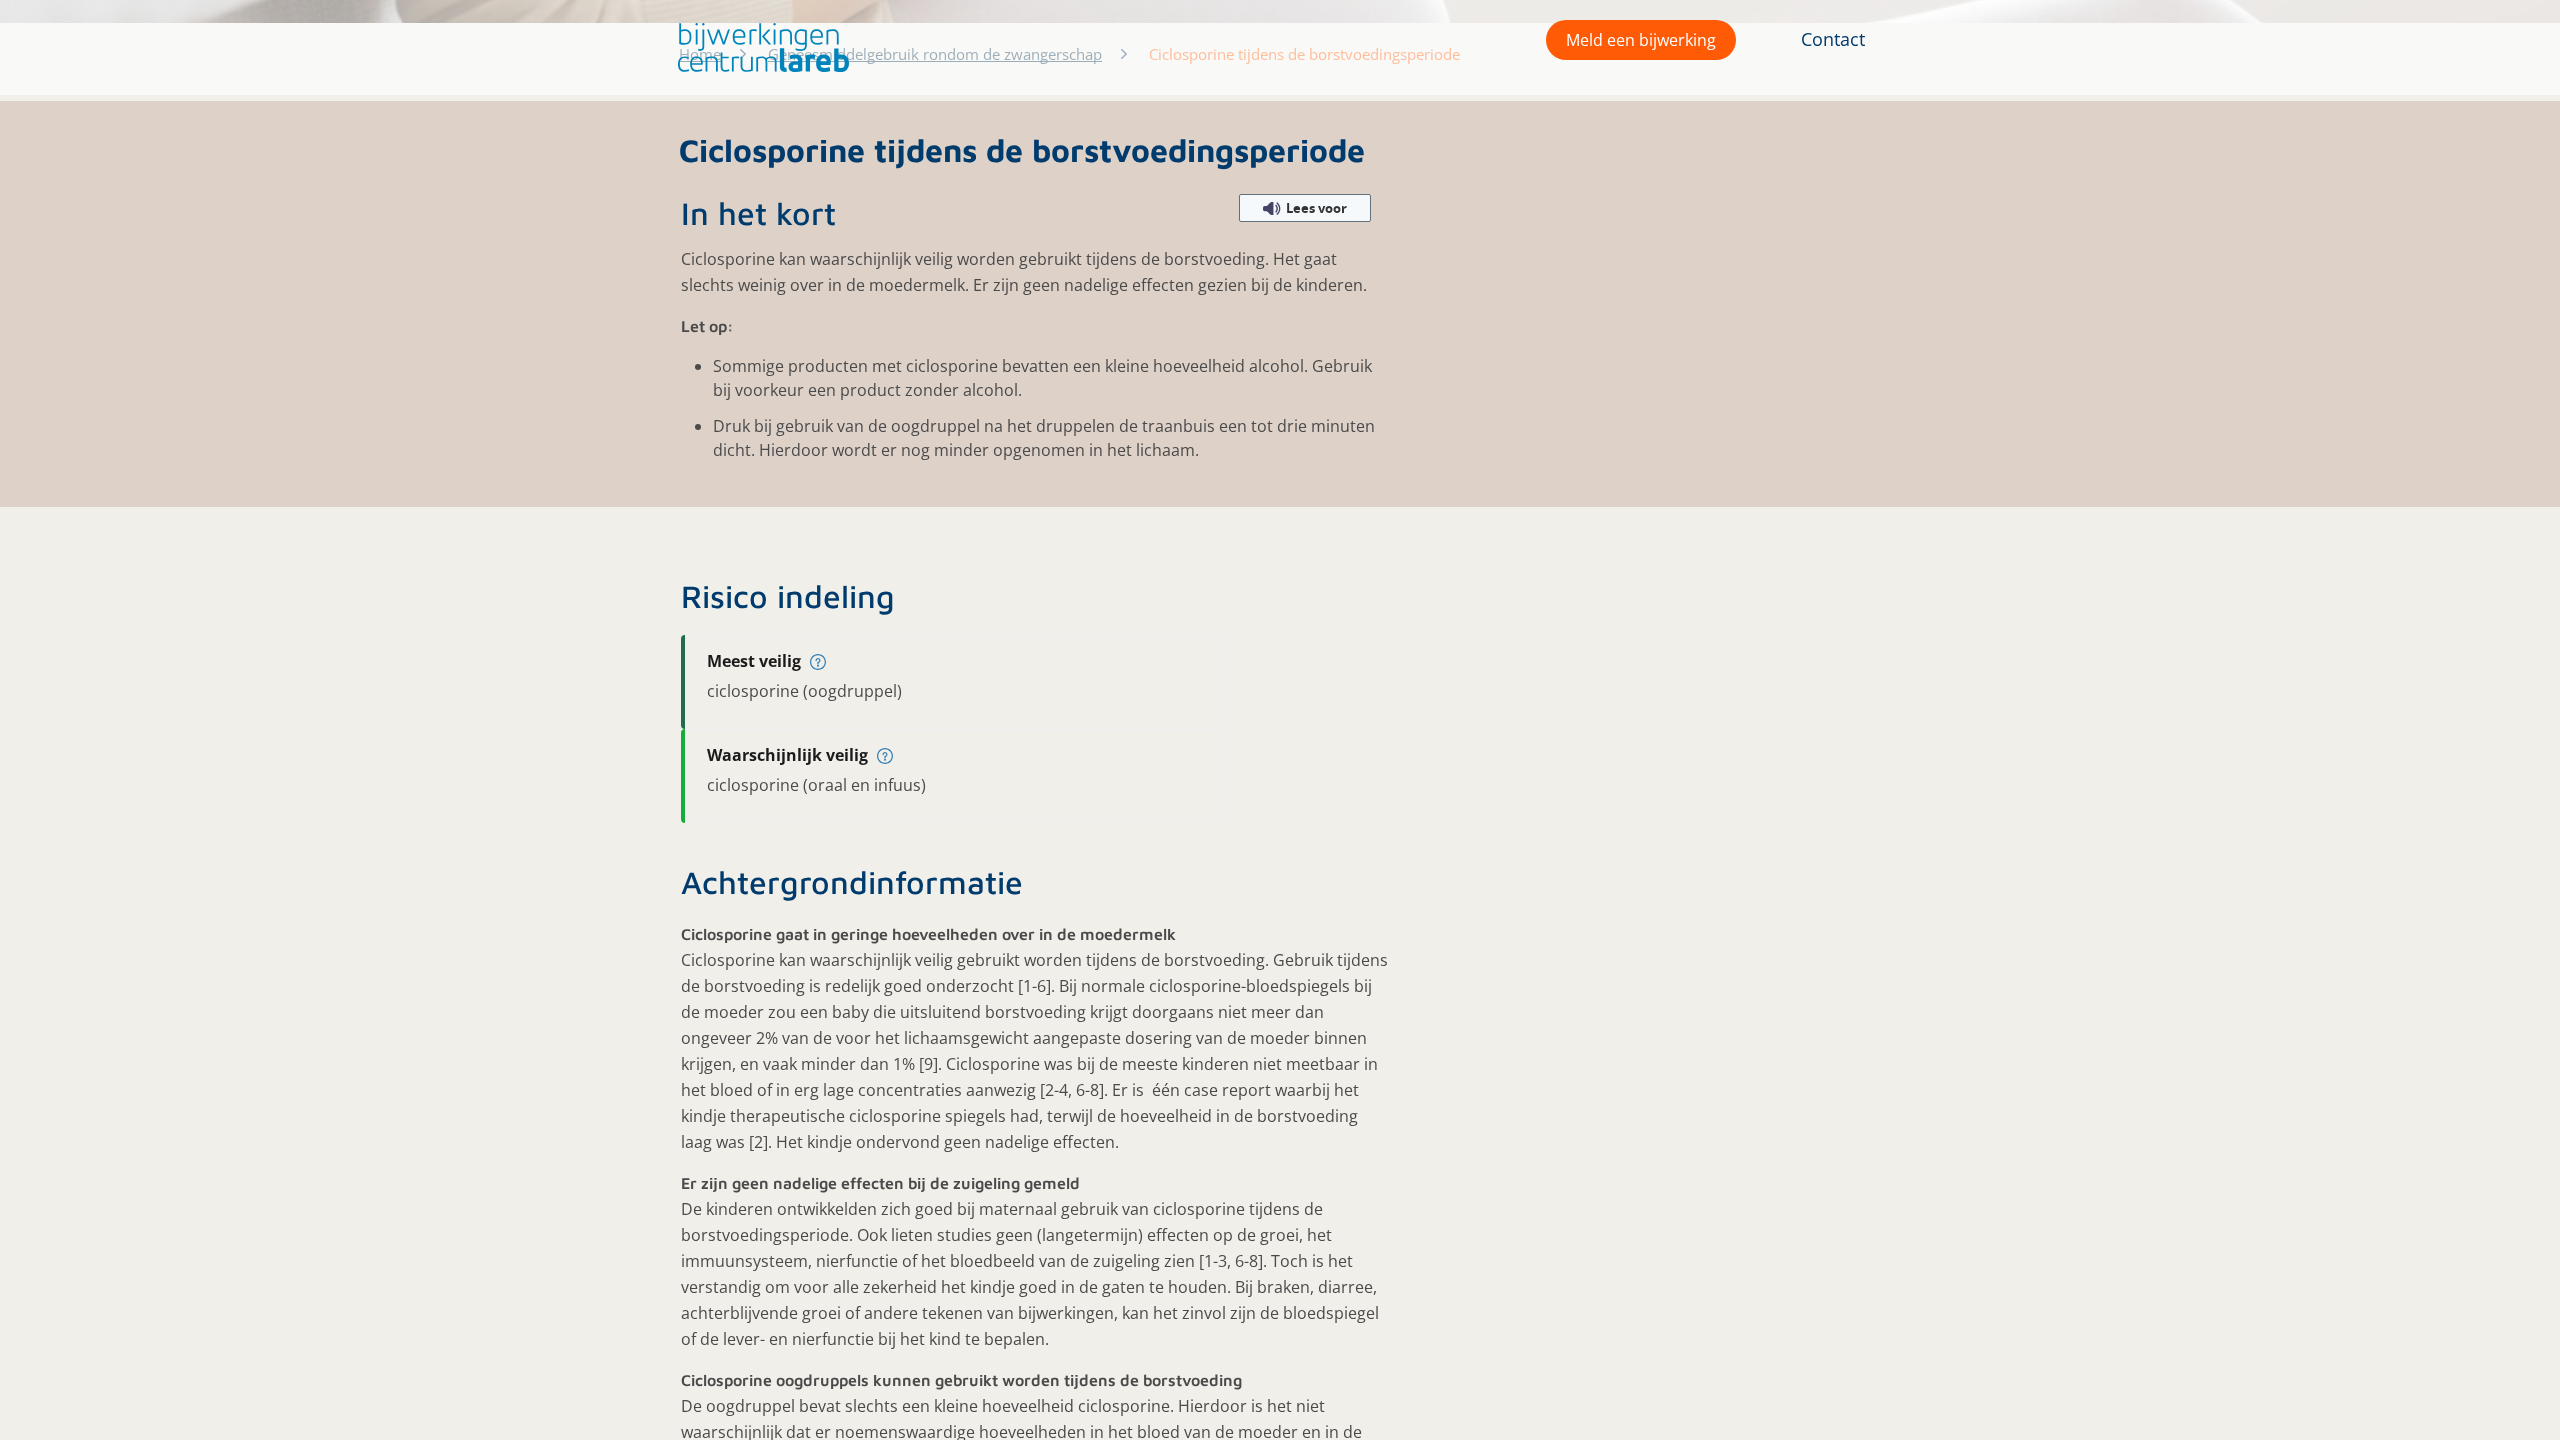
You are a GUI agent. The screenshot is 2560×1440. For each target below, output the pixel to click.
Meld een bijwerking (1641, 40)
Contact (1833, 39)
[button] (758, 47)
